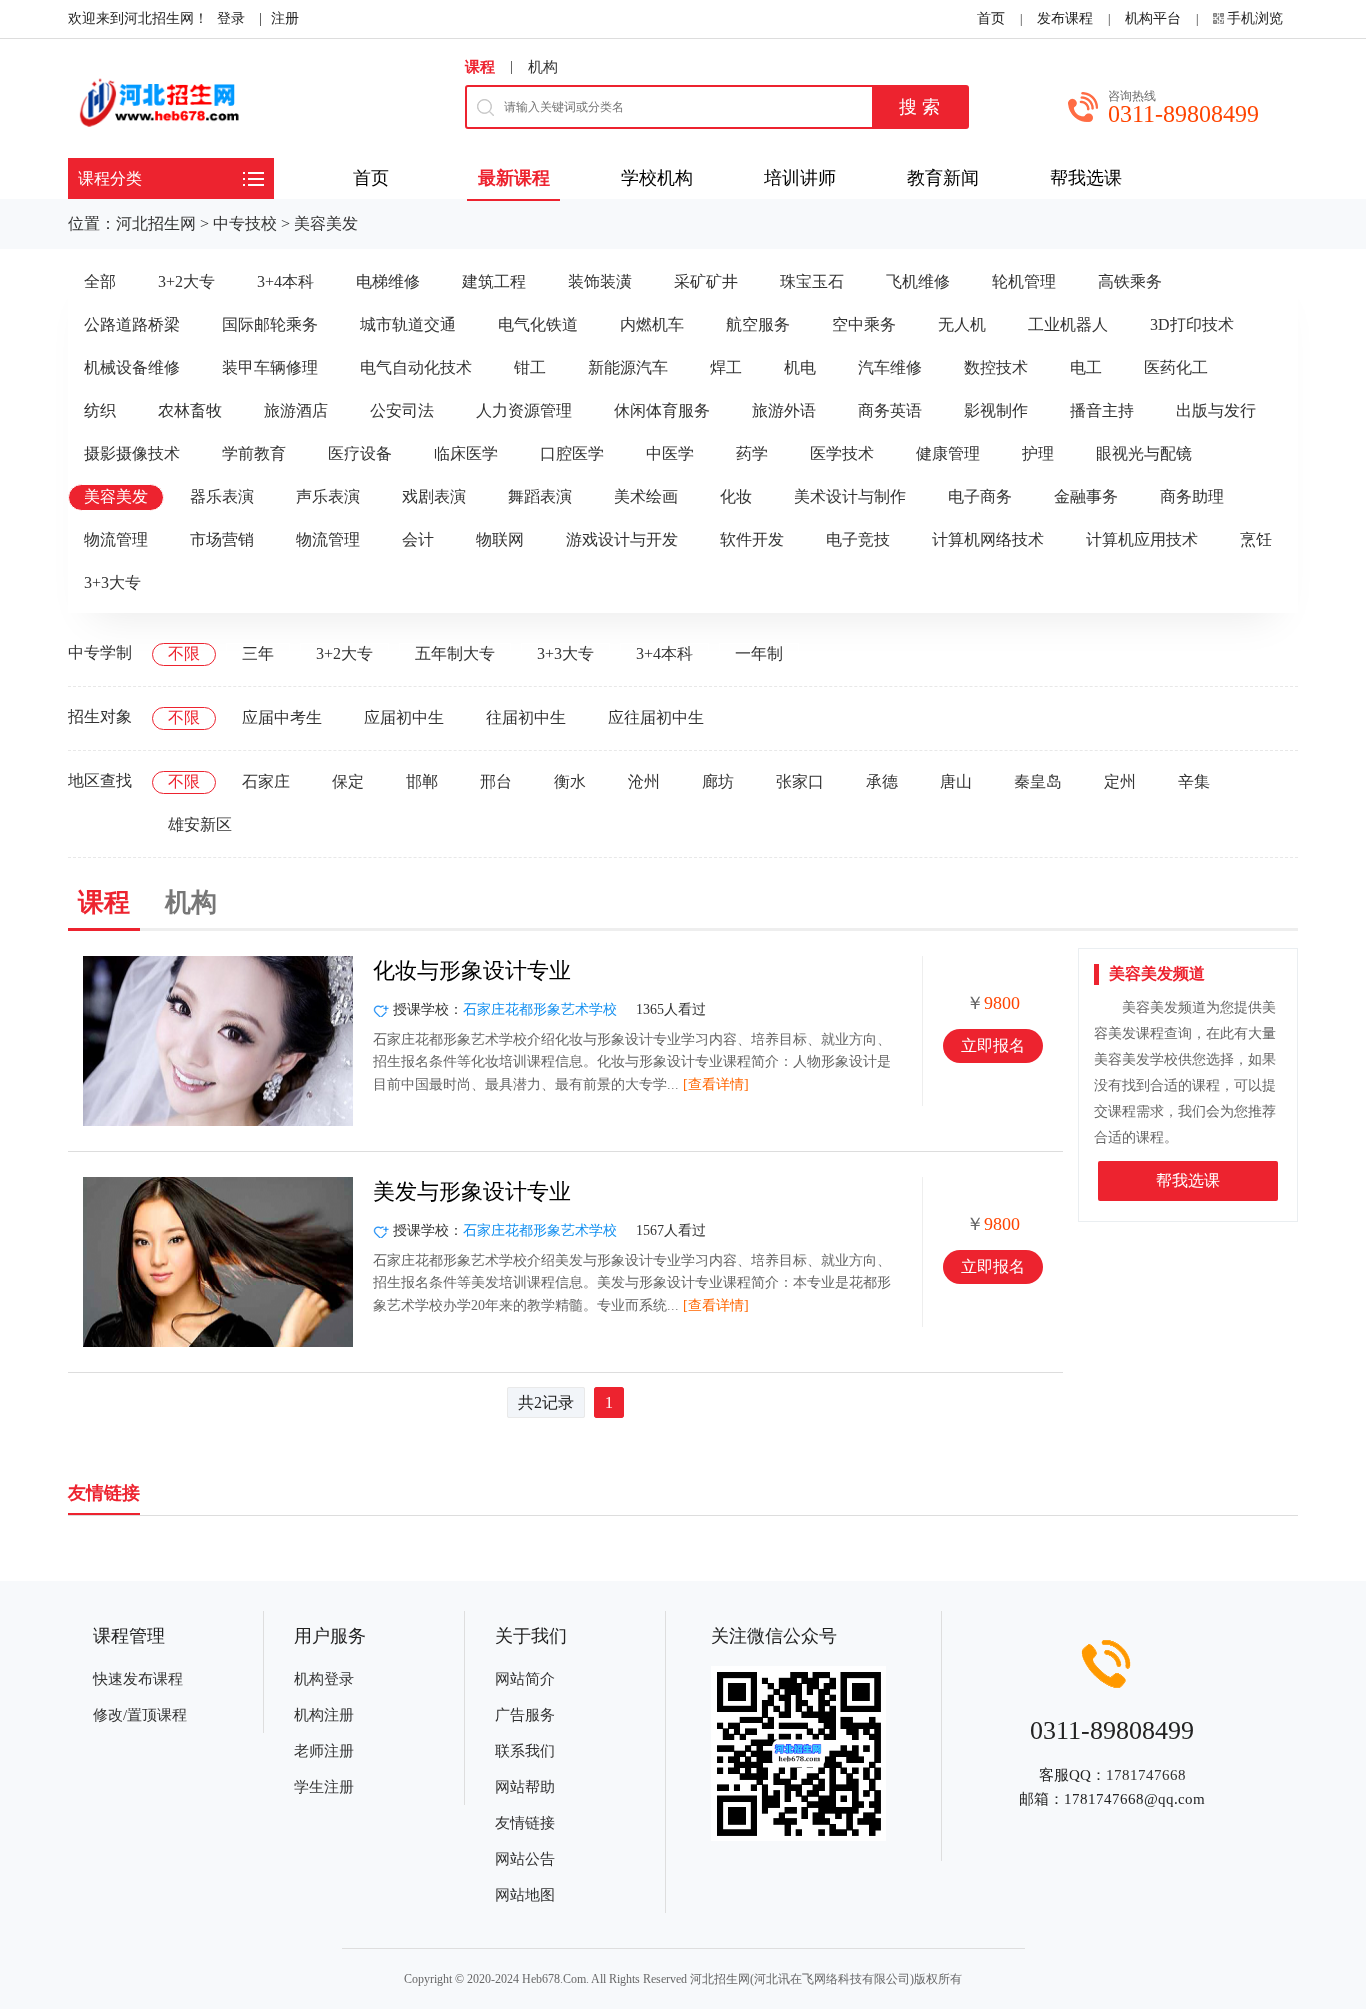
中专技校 (245, 223)
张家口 (800, 781)
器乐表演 (222, 496)
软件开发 (752, 539)
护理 (1038, 453)
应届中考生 (282, 717)
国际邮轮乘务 (270, 324)
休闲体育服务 (662, 410)
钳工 (530, 367)
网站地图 (525, 1895)
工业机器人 (1068, 324)
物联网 (500, 539)
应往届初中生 (656, 717)
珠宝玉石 (812, 281)
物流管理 (116, 539)
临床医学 (466, 453)
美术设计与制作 (850, 496)
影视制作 (996, 410)
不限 (184, 653)
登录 (231, 18)
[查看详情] (716, 1084)
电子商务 (980, 496)
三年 (258, 653)
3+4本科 (285, 281)
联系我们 (525, 1751)
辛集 (1194, 781)
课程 (480, 67)
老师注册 (324, 1751)
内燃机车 (652, 324)
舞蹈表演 (540, 496)
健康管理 (948, 453)
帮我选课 (1188, 1180)
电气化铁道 (538, 324)
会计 (418, 539)
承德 (882, 781)
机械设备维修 (132, 367)
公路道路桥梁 (132, 324)
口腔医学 (572, 453)
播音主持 (1102, 410)
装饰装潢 (600, 281)
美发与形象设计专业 (472, 1191)
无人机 (962, 324)
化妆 (736, 496)
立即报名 (993, 1045)
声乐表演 (328, 496)
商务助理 (1192, 496)
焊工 (726, 367)
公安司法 (402, 410)
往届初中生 (526, 717)
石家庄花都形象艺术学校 (540, 1009)
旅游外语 (784, 410)
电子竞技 (858, 539)
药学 (752, 453)
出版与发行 (1216, 410)
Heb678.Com (554, 1979)
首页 (991, 18)
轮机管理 (1024, 281)
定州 (1120, 781)
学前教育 (254, 453)
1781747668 (1146, 1775)
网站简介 (525, 1679)
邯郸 (422, 781)
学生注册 (324, 1787)
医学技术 (842, 453)
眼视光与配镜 (1144, 453)
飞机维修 (918, 281)
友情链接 (525, 1823)
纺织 (100, 410)
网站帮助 (525, 1787)
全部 (100, 281)
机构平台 (1153, 18)
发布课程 (1065, 18)
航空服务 (758, 324)
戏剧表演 (434, 496)
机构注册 (324, 1715)
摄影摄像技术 (132, 453)
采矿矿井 (706, 281)
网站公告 (525, 1859)
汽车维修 (890, 367)
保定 (348, 781)
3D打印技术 (1192, 324)
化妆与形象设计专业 (472, 970)
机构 (543, 67)
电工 (1086, 367)
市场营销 (222, 539)
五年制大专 (455, 653)
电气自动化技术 (416, 367)
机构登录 (324, 1679)
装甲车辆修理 (270, 367)
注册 (285, 18)
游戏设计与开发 (622, 539)
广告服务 (525, 1715)
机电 (800, 367)
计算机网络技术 (988, 539)
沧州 (644, 781)
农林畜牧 (190, 410)
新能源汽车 (628, 367)
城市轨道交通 (408, 324)
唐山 (956, 781)
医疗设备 (360, 453)
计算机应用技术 (1142, 539)
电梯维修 (388, 281)
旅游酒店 (296, 410)
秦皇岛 (1038, 781)
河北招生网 (156, 223)
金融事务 (1086, 496)
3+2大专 (186, 281)
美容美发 (326, 223)
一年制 (759, 653)
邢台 (496, 781)
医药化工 (1176, 367)
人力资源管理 (524, 410)
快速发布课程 (138, 1679)
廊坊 (718, 781)
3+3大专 (112, 582)
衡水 (570, 781)
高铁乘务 (1130, 281)
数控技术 (996, 367)
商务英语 (890, 410)
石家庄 (266, 781)
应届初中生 (404, 717)
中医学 (670, 453)
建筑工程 (494, 281)
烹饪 (1256, 539)
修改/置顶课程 (140, 1715)
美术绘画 (646, 496)
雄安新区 (200, 824)
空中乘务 (864, 324)
